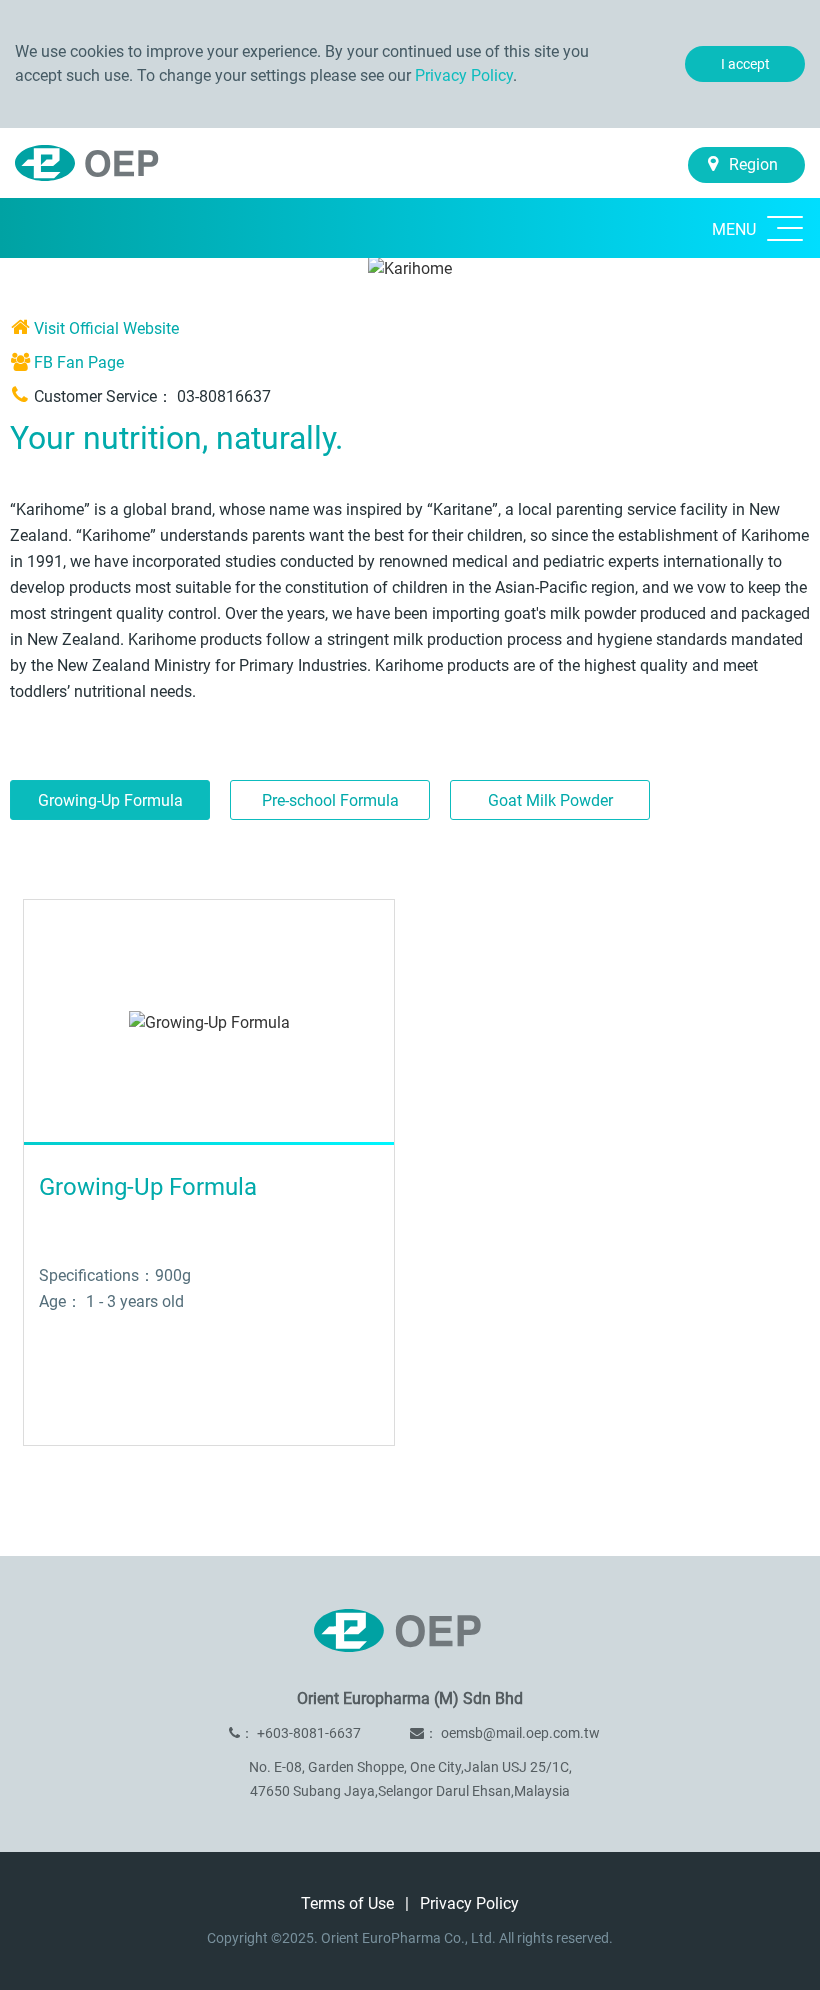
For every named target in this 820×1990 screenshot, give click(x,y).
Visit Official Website (106, 328)
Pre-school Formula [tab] (330, 800)
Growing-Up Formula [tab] (110, 800)
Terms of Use (349, 1903)
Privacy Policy (464, 75)
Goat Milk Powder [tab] (550, 800)
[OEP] (97, 155)
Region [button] (751, 164)
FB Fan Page (79, 362)
